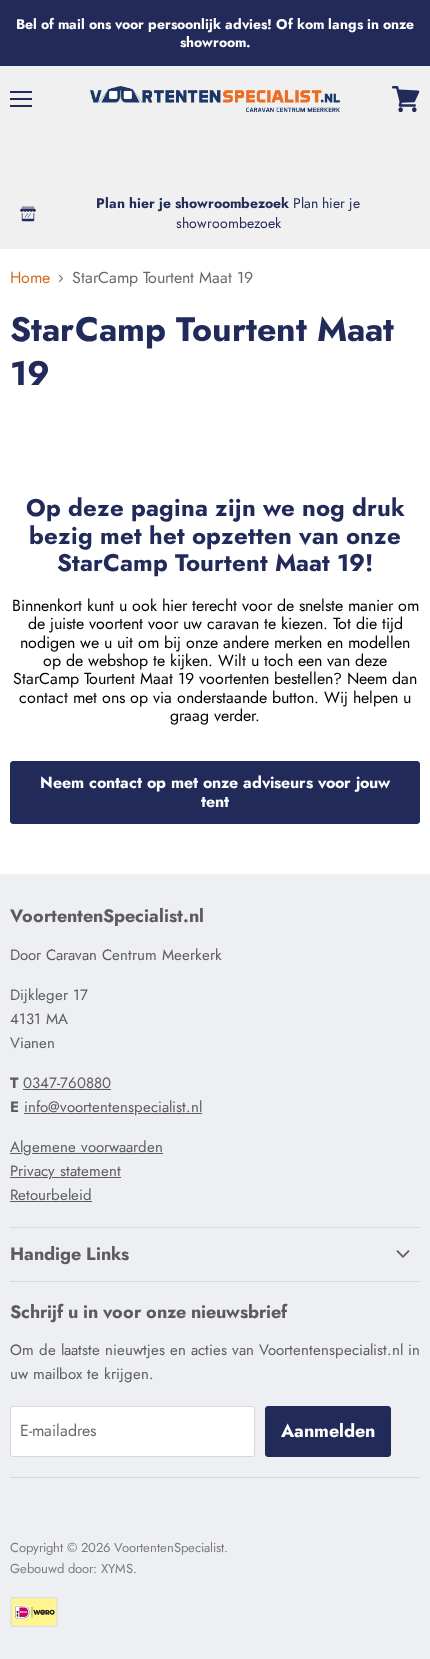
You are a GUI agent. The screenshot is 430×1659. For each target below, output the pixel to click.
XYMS (117, 1568)
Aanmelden (328, 1431)
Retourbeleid (51, 1195)
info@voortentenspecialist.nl (113, 1107)
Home (30, 278)
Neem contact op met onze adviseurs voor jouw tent (215, 791)
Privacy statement (65, 1171)
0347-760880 (67, 1083)
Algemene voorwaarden (86, 1147)
